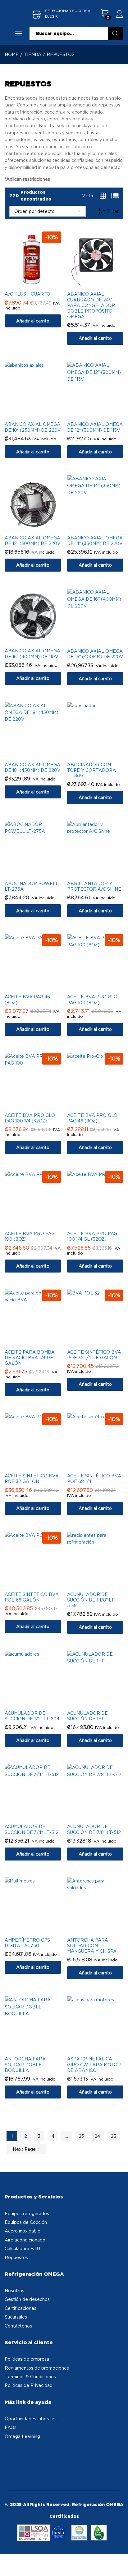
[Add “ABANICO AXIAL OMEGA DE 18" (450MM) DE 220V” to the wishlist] (39, 754)
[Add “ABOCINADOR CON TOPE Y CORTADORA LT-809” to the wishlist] (102, 754)
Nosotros (14, 2291)
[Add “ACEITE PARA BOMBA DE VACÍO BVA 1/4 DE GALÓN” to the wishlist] (39, 1342)
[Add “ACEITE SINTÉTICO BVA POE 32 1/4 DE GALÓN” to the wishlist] (102, 1342)
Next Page (25, 2149)
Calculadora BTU (22, 2248)
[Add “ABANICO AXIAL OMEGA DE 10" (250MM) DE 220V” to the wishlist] (39, 414)
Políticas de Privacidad (29, 2385)
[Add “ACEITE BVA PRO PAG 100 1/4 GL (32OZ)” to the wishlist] (102, 1223)
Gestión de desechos (27, 2299)
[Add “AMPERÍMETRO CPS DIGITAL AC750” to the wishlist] (39, 1930)
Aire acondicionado (25, 2240)
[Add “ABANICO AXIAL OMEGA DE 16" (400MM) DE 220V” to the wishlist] (102, 641)
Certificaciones (21, 2308)
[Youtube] (28, 2454)
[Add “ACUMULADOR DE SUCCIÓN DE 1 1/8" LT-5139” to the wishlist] (102, 1584)
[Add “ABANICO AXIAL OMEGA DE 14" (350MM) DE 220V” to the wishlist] (102, 528)
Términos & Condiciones (30, 2377)
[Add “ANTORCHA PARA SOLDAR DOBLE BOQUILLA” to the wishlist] (39, 2049)
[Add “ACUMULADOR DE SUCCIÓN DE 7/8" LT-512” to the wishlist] (102, 1816)
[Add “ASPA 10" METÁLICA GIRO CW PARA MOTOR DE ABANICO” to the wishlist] (102, 2049)
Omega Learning (22, 2436)
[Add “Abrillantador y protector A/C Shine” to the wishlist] (102, 873)
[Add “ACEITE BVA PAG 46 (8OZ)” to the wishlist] (39, 987)
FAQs (11, 2427)
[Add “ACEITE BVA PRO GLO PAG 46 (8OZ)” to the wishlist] (102, 1105)
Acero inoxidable (23, 2231)
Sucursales (16, 2317)
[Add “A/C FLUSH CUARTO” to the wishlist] (39, 284)
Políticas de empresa (27, 2359)
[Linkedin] (37, 2454)
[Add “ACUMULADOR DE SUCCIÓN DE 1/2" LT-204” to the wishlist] (39, 1703)
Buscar (116, 34)
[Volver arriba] (119, 2564)
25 (113, 2136)
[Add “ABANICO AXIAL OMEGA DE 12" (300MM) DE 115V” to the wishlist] (102, 414)
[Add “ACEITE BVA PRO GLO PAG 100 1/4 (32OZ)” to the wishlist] (39, 1105)
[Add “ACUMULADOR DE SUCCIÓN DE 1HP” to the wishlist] (102, 1703)
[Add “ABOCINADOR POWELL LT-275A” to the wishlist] (39, 873)
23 (81, 2136)
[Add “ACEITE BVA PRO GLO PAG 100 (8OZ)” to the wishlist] (102, 987)
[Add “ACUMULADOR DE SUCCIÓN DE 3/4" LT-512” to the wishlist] (39, 1816)
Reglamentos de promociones (37, 2368)
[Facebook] (10, 2454)
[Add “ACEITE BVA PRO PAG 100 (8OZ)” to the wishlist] (39, 1223)
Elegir (51, 16)
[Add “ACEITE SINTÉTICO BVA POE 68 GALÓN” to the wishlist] (39, 1584)
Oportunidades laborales (31, 2419)
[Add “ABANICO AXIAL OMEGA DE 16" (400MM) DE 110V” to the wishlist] (39, 641)
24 (97, 2136)
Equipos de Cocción (26, 2222)
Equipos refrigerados (27, 2213)
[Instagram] (19, 2454)
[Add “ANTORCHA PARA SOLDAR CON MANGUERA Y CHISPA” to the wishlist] (102, 1930)
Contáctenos (18, 2326)
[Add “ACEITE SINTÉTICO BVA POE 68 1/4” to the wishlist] (102, 1466)
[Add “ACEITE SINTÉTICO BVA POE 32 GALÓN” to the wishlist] (39, 1466)
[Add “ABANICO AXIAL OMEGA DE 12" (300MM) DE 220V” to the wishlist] (39, 528)
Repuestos (16, 2257)
